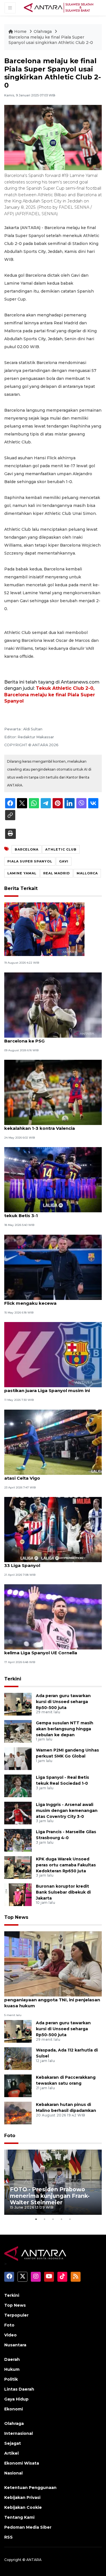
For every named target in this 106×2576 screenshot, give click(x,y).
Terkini (13, 1679)
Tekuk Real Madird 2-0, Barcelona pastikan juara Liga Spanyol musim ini (47, 1388)
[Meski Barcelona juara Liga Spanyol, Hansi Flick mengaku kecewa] (53, 1267)
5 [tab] (70, 2219)
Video (10, 2335)
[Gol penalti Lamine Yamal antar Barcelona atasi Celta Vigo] (53, 1442)
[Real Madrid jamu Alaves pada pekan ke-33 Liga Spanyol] (53, 1529)
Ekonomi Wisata (22, 2463)
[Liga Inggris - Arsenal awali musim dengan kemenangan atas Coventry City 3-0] (18, 1813)
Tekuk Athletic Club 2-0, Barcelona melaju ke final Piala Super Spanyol (50, 695)
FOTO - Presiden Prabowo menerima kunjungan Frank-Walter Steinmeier (50, 2196)
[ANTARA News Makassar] (59, 7)
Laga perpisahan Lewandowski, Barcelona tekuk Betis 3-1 (53, 1213)
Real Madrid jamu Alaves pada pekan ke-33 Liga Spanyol (51, 1562)
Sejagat (13, 2443)
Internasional (19, 2433)
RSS (8, 2537)
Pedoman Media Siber (28, 2527)
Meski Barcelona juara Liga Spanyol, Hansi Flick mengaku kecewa (52, 1300)
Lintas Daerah (19, 2389)
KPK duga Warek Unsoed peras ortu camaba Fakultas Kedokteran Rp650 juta (66, 1865)
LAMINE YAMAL (22, 873)
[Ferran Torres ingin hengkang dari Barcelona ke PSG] (53, 1005)
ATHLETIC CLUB (61, 849)
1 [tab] (36, 2219)
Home (20, 31)
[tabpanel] (53, 2182)
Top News (16, 1917)
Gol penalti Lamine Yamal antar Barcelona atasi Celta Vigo (52, 1475)
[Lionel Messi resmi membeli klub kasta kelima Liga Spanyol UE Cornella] (53, 1617)
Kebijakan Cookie (23, 2507)
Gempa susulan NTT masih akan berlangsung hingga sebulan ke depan (65, 1729)
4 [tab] (62, 2219)
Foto (10, 2136)
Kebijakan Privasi (22, 2497)
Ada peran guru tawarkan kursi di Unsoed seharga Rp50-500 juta (63, 1702)
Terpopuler (16, 2315)
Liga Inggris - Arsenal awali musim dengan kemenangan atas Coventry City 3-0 (67, 1811)
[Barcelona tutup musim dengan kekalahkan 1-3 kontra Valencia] (53, 1092)
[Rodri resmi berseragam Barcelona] (44, 929)
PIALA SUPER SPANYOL (30, 861)
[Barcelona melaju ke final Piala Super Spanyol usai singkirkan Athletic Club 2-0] (53, 1963)
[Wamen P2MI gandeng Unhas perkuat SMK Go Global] (18, 1758)
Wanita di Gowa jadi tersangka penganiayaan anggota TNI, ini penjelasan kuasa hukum (52, 2000)
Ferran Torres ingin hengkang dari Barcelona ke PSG (43, 1038)
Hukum (12, 2369)
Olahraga (43, 31)
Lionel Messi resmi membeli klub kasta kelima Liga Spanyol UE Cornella (48, 1650)
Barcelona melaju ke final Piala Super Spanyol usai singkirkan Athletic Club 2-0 (51, 40)
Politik (11, 2379)
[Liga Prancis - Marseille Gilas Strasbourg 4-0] (18, 1840)
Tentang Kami (19, 2517)
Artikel (11, 2453)
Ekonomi (14, 2409)
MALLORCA (87, 873)
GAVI (64, 861)
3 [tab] (53, 2219)
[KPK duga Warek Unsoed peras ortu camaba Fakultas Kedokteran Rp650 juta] (18, 1867)
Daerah (12, 2359)
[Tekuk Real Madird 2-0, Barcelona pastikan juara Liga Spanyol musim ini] (53, 1354)
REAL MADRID (57, 873)
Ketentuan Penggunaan (30, 2488)
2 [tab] (45, 2219)
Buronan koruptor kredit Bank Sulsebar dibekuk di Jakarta (63, 1892)
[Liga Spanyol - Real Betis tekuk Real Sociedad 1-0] (18, 1785)
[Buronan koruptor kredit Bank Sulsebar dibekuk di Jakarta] (18, 1894)
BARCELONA (27, 849)
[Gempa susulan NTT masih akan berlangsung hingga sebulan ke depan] (18, 1731)
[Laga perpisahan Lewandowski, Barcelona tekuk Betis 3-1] (53, 1180)
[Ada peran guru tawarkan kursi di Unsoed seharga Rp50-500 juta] (18, 1704)
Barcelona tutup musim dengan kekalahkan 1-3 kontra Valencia (40, 1125)
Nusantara (15, 2345)
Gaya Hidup (16, 2399)
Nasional (13, 2473)
